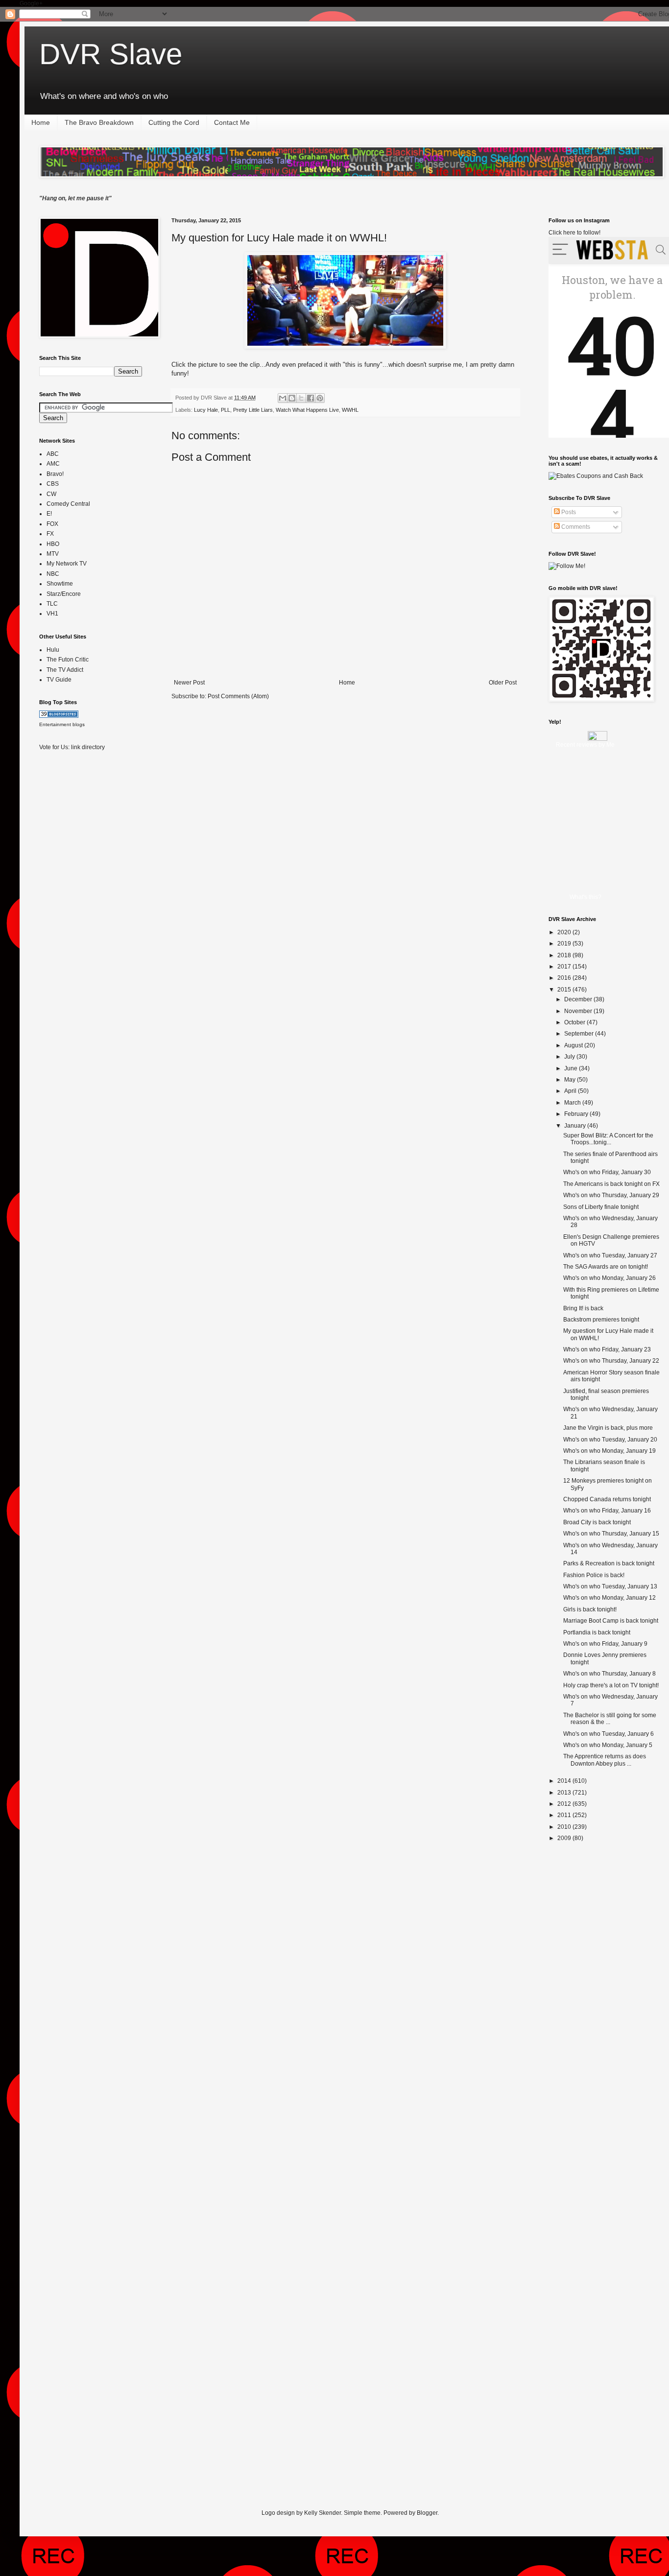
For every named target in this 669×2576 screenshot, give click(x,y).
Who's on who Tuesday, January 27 (610, 1255)
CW (51, 494)
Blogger (427, 2513)
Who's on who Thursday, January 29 (611, 1195)
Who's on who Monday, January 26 (609, 1278)
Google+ (31, 3)
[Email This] (283, 398)
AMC (53, 464)
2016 (565, 978)
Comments (575, 527)
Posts (568, 512)
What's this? (585, 897)
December (579, 999)
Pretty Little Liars (253, 410)
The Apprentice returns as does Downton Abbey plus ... (605, 1760)
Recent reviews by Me (585, 745)
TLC (52, 604)
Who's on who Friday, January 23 (607, 1349)
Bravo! (55, 474)
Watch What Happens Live (307, 410)
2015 (565, 990)
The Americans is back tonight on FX (611, 1184)
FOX (52, 524)
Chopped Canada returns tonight (607, 1499)
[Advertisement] (78, 913)
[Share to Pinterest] (320, 398)
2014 (565, 1781)
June (572, 1068)
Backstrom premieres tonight (601, 1320)
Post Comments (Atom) (238, 696)
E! (49, 514)
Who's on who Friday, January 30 (607, 1172)
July (570, 1057)
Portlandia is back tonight (597, 1632)
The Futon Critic (68, 660)
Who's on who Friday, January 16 (607, 1511)
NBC (53, 574)
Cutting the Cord (174, 122)
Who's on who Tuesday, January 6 (609, 1734)
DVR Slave (111, 54)
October (575, 1022)
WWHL (350, 410)
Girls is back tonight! (590, 1609)
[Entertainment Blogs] (59, 716)
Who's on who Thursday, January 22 (611, 1361)
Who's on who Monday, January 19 (609, 1451)
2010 (565, 1827)
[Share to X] (301, 398)
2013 (565, 1793)
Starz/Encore (64, 594)
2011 (565, 1815)
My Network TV (67, 564)
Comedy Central (68, 504)
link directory (88, 747)
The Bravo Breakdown (99, 122)
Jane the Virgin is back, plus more (608, 1428)
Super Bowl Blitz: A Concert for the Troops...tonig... (608, 1139)
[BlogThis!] (292, 398)
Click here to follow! (574, 233)
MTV (53, 554)
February (577, 1114)
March (573, 1103)
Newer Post (189, 683)
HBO (53, 544)
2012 (565, 1804)
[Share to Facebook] (311, 398)
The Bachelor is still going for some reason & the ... (610, 1719)
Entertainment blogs (62, 724)
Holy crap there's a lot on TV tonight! (611, 1685)
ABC (53, 454)
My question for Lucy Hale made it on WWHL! (279, 238)
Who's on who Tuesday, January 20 (610, 1440)
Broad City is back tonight (597, 1522)
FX (50, 534)
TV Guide (59, 680)
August (574, 1045)
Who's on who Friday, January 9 (605, 1644)
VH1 (52, 614)
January (576, 1126)
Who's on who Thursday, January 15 (611, 1534)
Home (41, 122)
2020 (565, 932)
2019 (565, 944)
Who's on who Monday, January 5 (608, 1745)
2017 (565, 967)
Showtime (60, 584)
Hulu (53, 650)
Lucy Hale (206, 410)
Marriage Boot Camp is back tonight (611, 1621)
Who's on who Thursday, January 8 (609, 1674)
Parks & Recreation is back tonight (609, 1563)
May (571, 1080)
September (580, 1034)
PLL (226, 410)
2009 (565, 1838)
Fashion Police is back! (594, 1575)
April (571, 1091)
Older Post (503, 683)
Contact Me (232, 122)
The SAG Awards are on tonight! (606, 1267)
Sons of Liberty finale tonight (601, 1207)
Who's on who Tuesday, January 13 (610, 1586)
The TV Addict (65, 670)
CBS (53, 484)
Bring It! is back (583, 1308)
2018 (565, 955)
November (579, 1011)
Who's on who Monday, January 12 (609, 1598)
